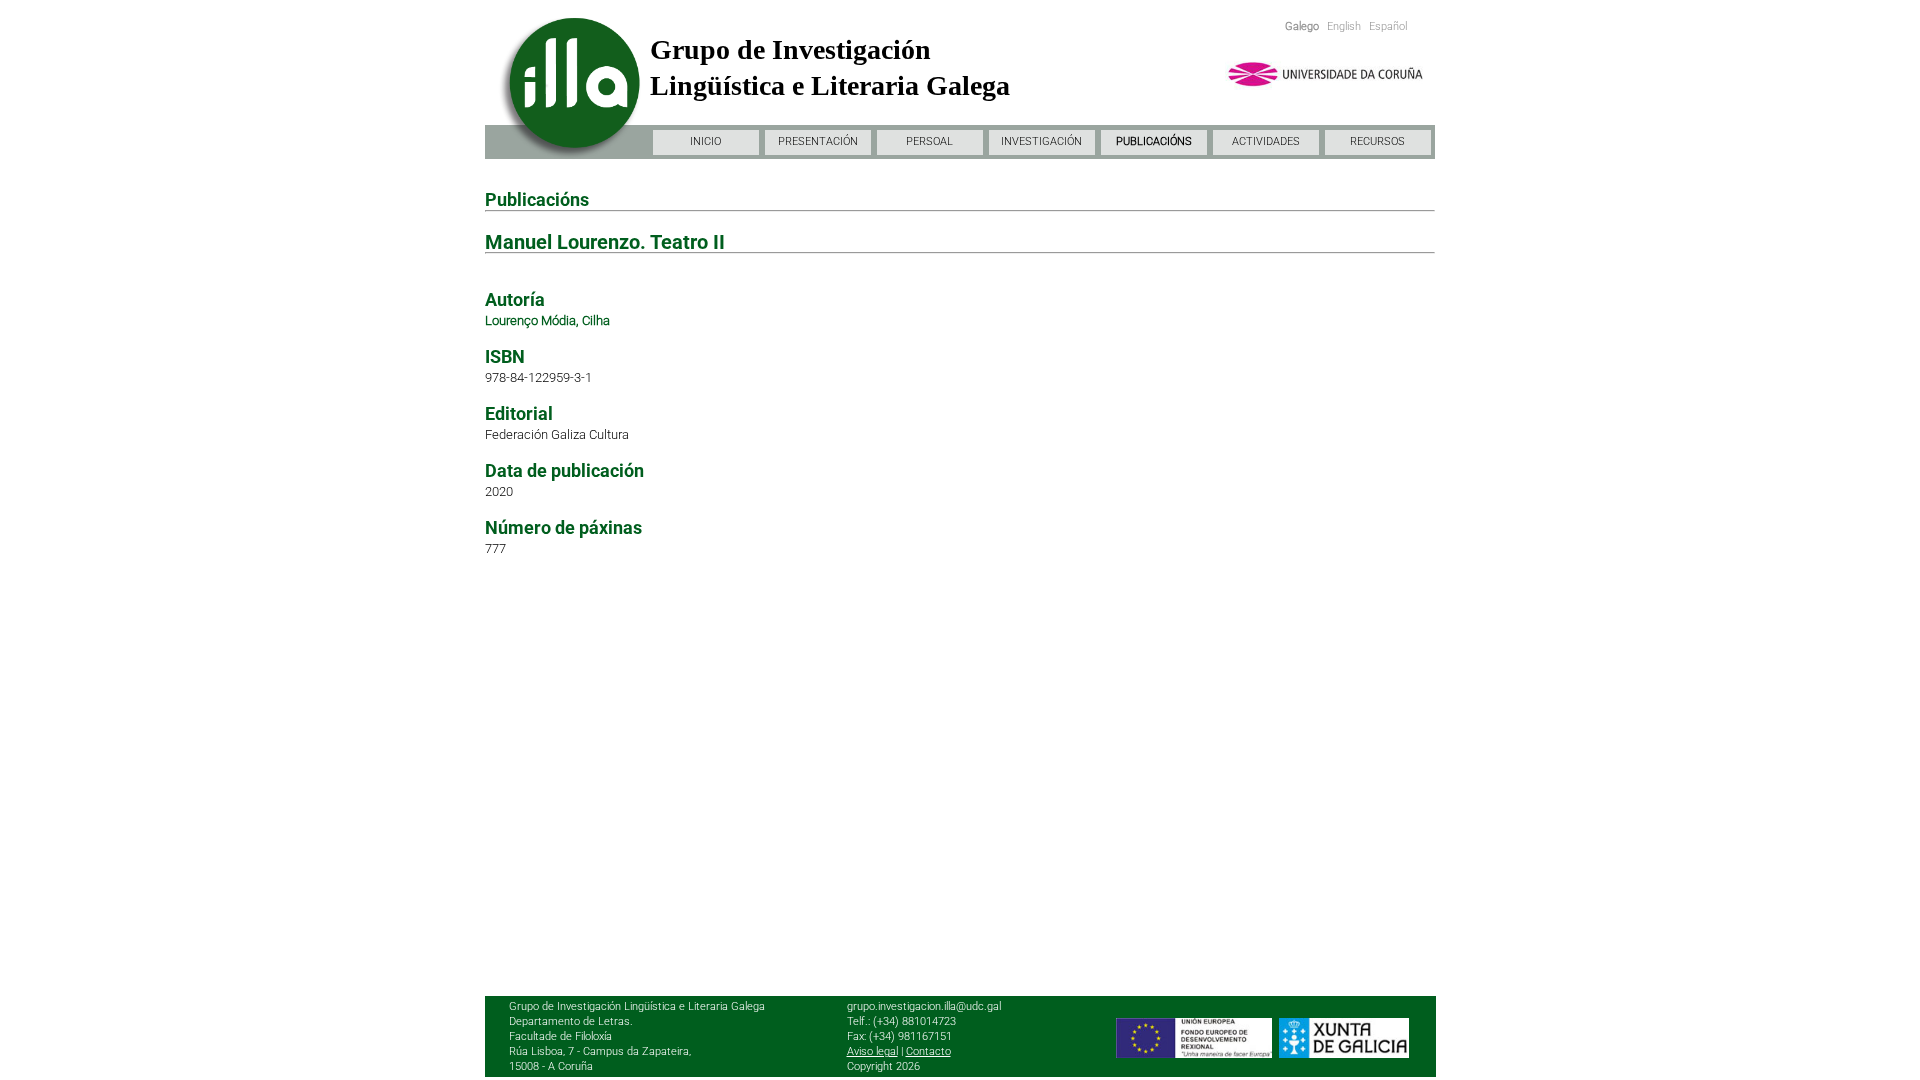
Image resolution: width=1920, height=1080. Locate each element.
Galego (1302, 26)
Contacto (928, 1051)
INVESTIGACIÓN (1041, 141)
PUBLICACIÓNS (1154, 141)
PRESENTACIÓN (818, 141)
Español (1388, 26)
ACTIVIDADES (1266, 141)
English (1344, 26)
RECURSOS (1377, 141)
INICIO (705, 141)
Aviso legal (872, 1051)
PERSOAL (929, 141)
